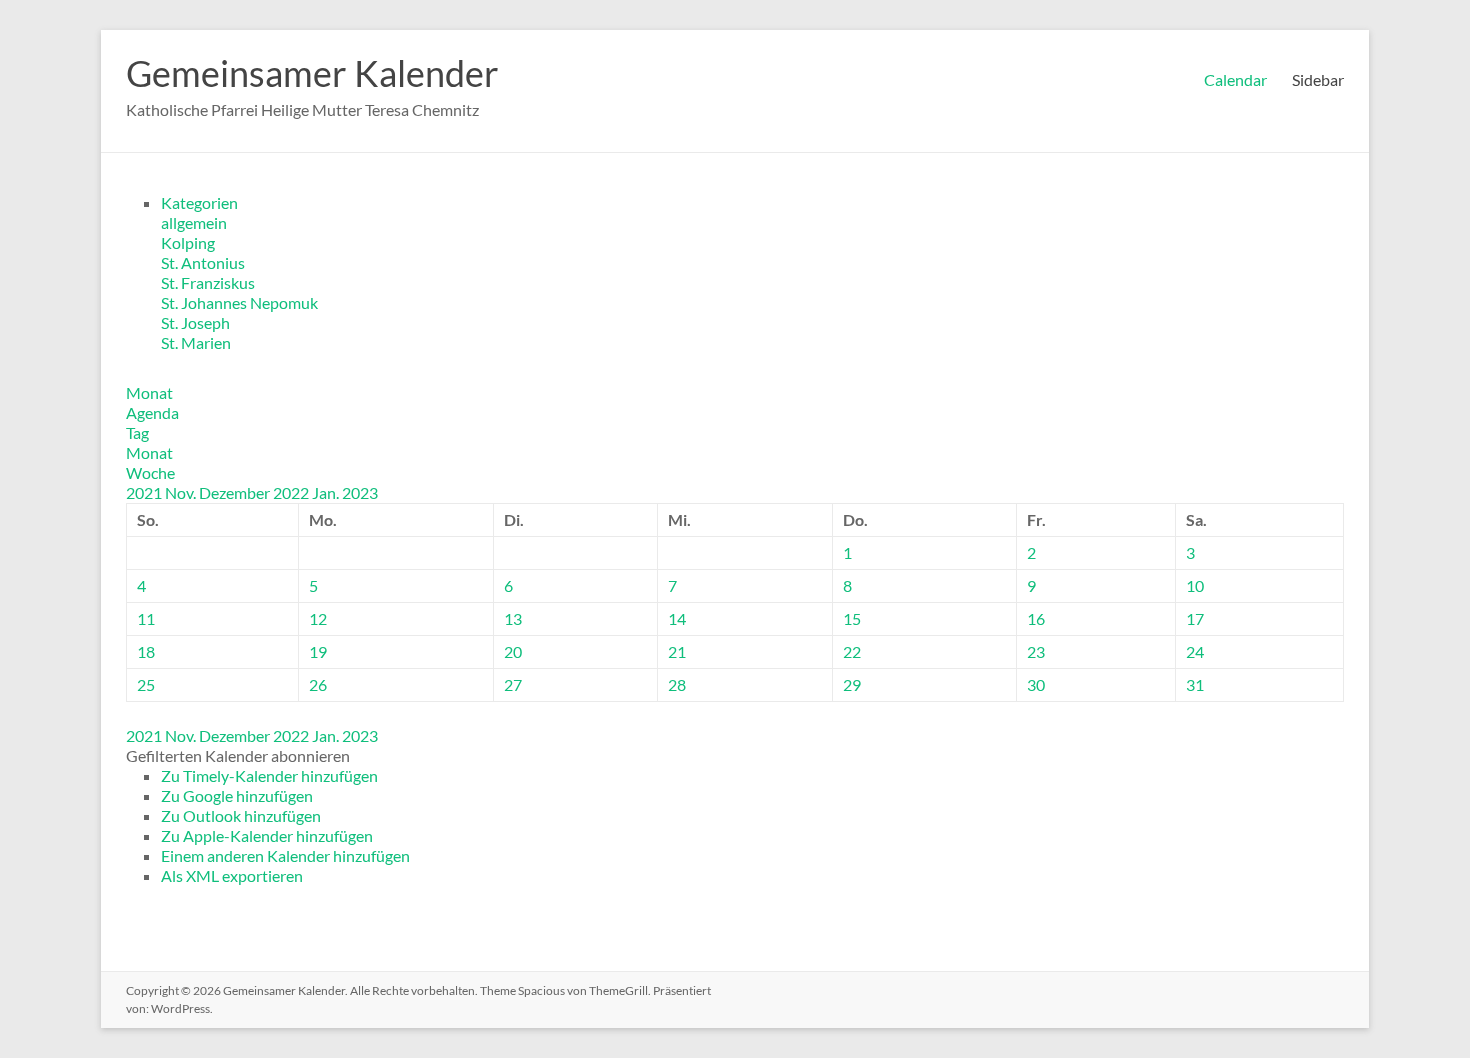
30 (1036, 684)
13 (513, 618)
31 (1195, 684)
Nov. (182, 492)
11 (146, 618)
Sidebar (1318, 79)
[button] (238, 755)
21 (677, 651)
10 (1195, 585)
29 (852, 684)
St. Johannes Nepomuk (239, 302)
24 (1195, 651)
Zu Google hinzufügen (237, 795)
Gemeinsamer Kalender (312, 73)
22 (852, 651)
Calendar (1235, 79)
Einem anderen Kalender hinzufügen (285, 855)
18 (146, 651)
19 (318, 651)
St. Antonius (203, 262)
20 (513, 651)
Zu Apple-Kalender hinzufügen (267, 835)
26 (318, 684)
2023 (360, 492)
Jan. (327, 492)
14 (677, 618)
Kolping (188, 242)
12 (318, 618)
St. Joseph (195, 322)
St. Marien (196, 342)
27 (513, 684)
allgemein (194, 222)
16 (1036, 618)
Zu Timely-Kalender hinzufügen (269, 775)
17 (1195, 618)
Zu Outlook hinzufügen (241, 815)
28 (677, 684)
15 (852, 618)
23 (1036, 651)
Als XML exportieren (232, 875)
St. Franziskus (208, 282)
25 (146, 684)
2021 (145, 492)
